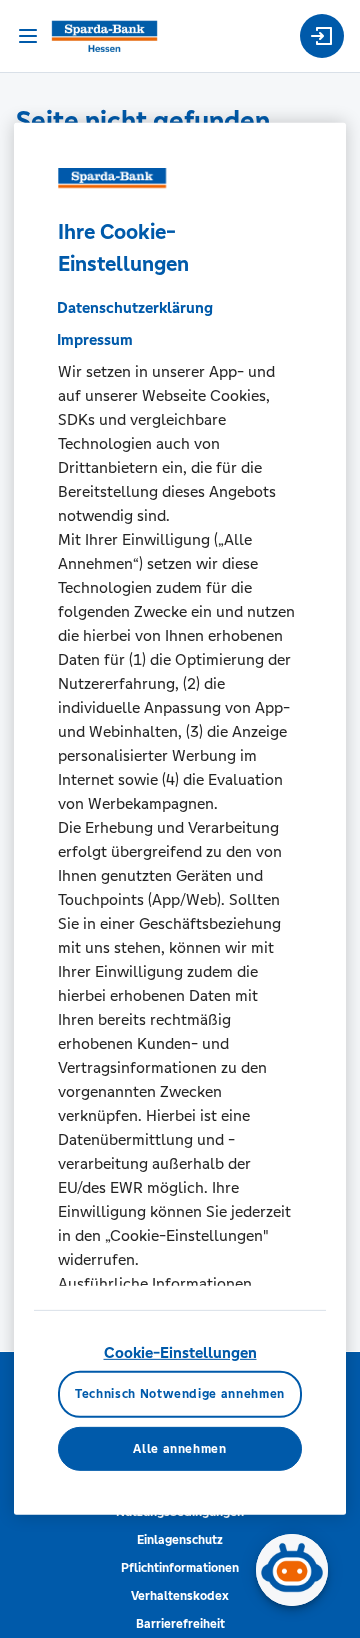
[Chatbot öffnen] (292, 1570)
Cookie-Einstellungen (180, 1352)
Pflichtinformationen (180, 1568)
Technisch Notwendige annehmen (180, 1394)
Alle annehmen (179, 1449)
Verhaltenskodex (180, 1596)
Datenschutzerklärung (135, 307)
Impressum (95, 339)
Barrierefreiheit (180, 1624)
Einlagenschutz (180, 1540)
